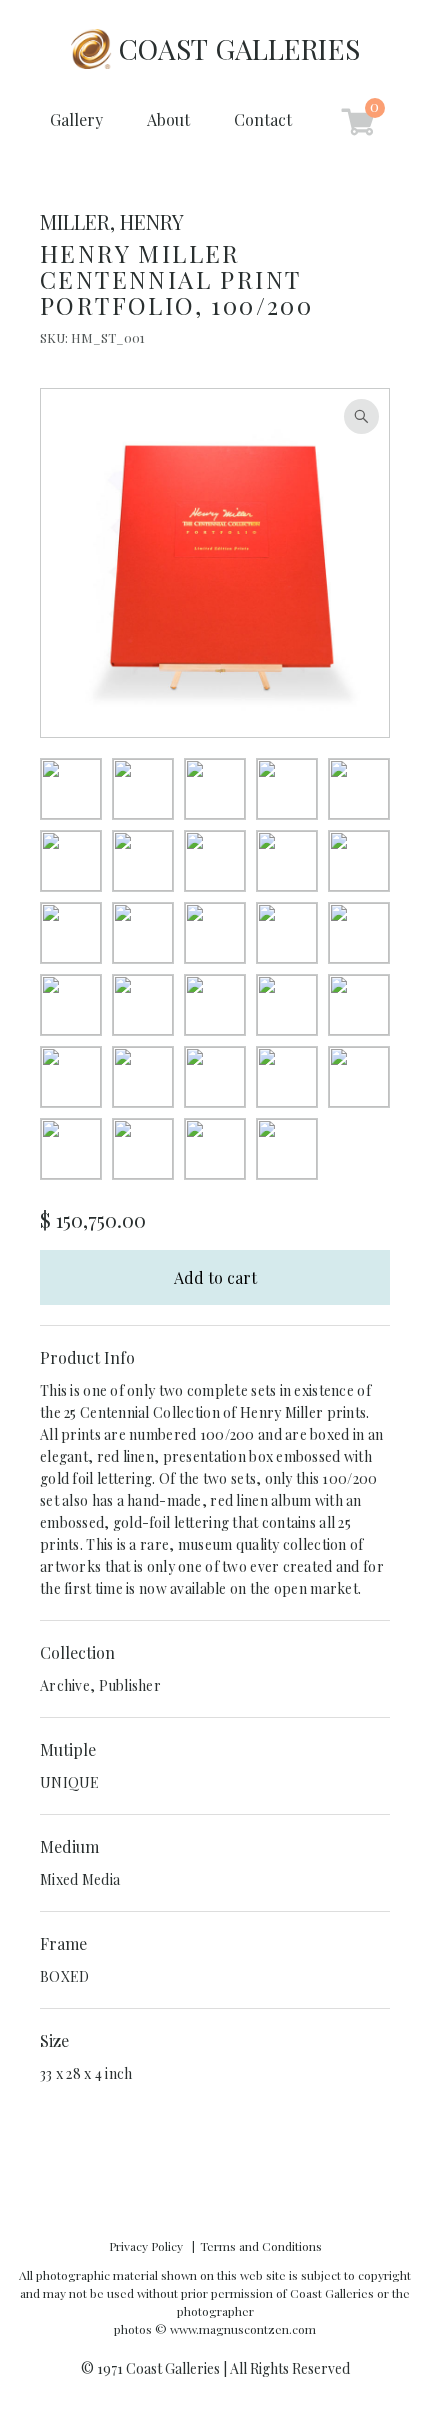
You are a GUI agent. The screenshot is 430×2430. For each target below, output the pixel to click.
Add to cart (215, 1277)
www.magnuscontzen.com (243, 2329)
